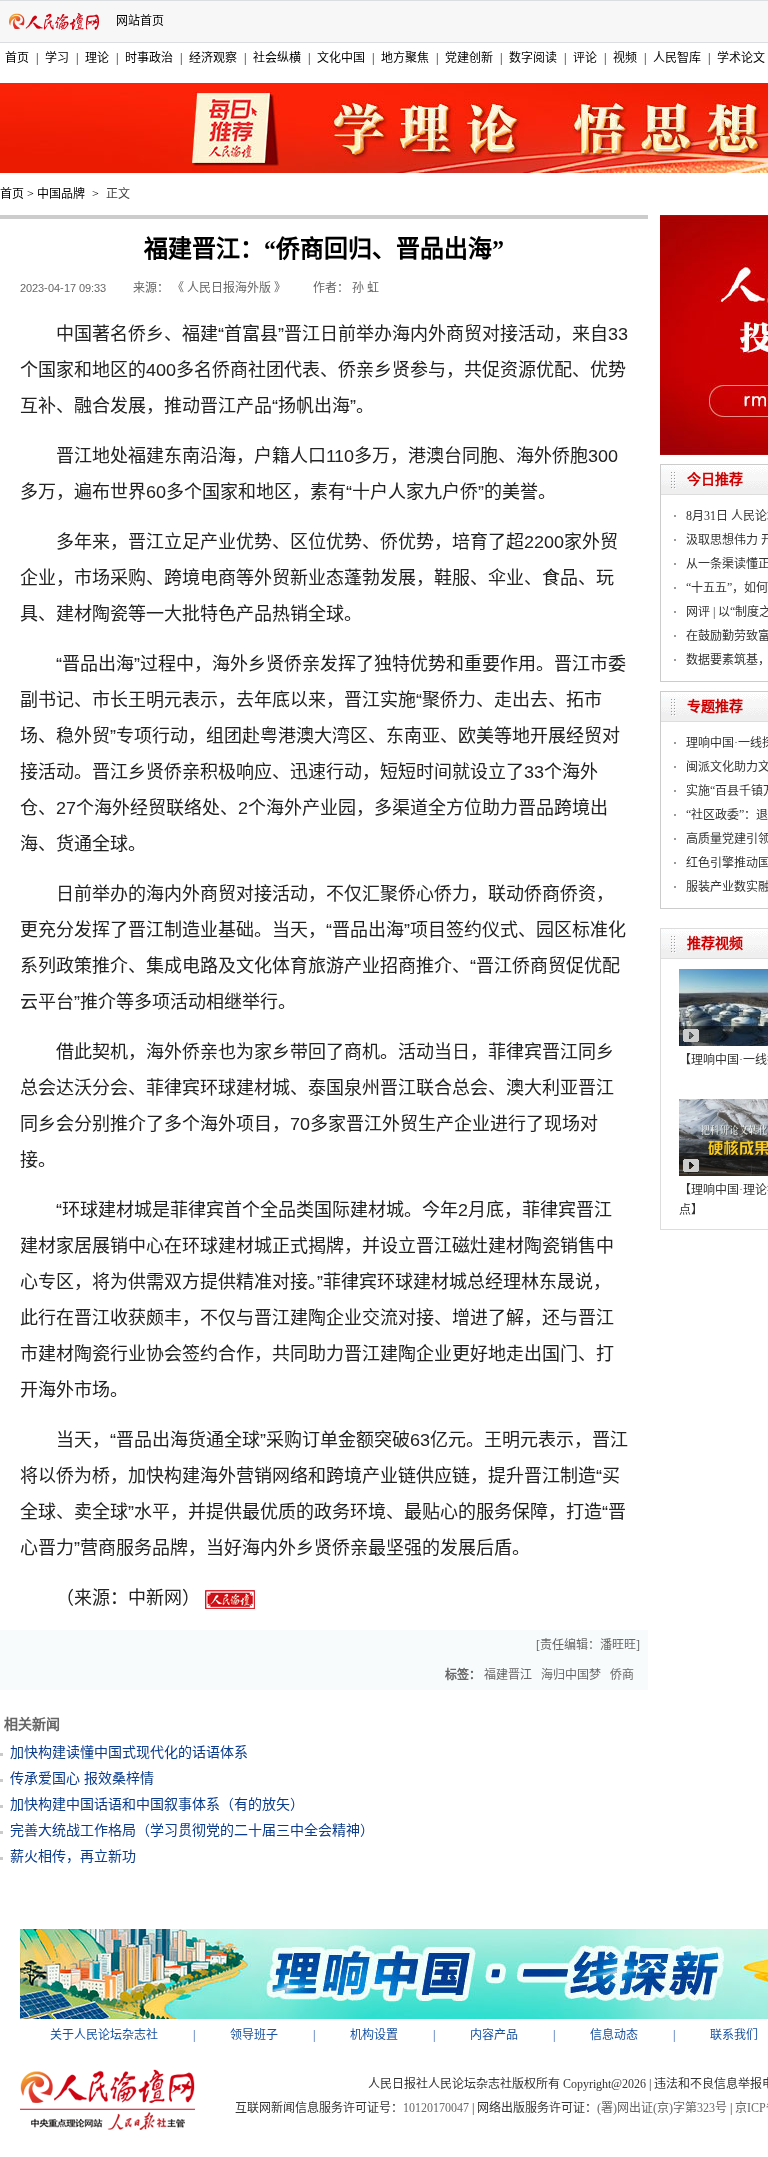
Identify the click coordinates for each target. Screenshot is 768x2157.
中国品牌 (61, 194)
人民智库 (677, 58)
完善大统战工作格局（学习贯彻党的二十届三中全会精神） (192, 1830)
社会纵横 (277, 58)
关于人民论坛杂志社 (104, 2035)
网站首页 (140, 21)
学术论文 (741, 58)
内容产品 (494, 2035)
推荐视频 (715, 943)
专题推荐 (715, 706)
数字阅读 (533, 58)
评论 (585, 58)
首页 (17, 58)
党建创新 (469, 58)
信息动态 (614, 2035)
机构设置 (374, 2035)
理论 (97, 58)
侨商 (622, 1675)
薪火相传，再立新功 (73, 1856)
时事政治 (149, 58)
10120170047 (436, 2108)
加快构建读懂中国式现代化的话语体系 (129, 1752)
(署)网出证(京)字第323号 (662, 2108)
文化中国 (341, 58)
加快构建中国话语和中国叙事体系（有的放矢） (157, 1804)
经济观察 (213, 58)
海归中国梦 (571, 1675)
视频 (625, 58)
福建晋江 (508, 1675)
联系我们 (734, 2035)
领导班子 (254, 2035)
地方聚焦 (405, 58)
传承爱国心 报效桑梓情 (82, 1778)
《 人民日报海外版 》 (229, 288)
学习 (57, 58)
